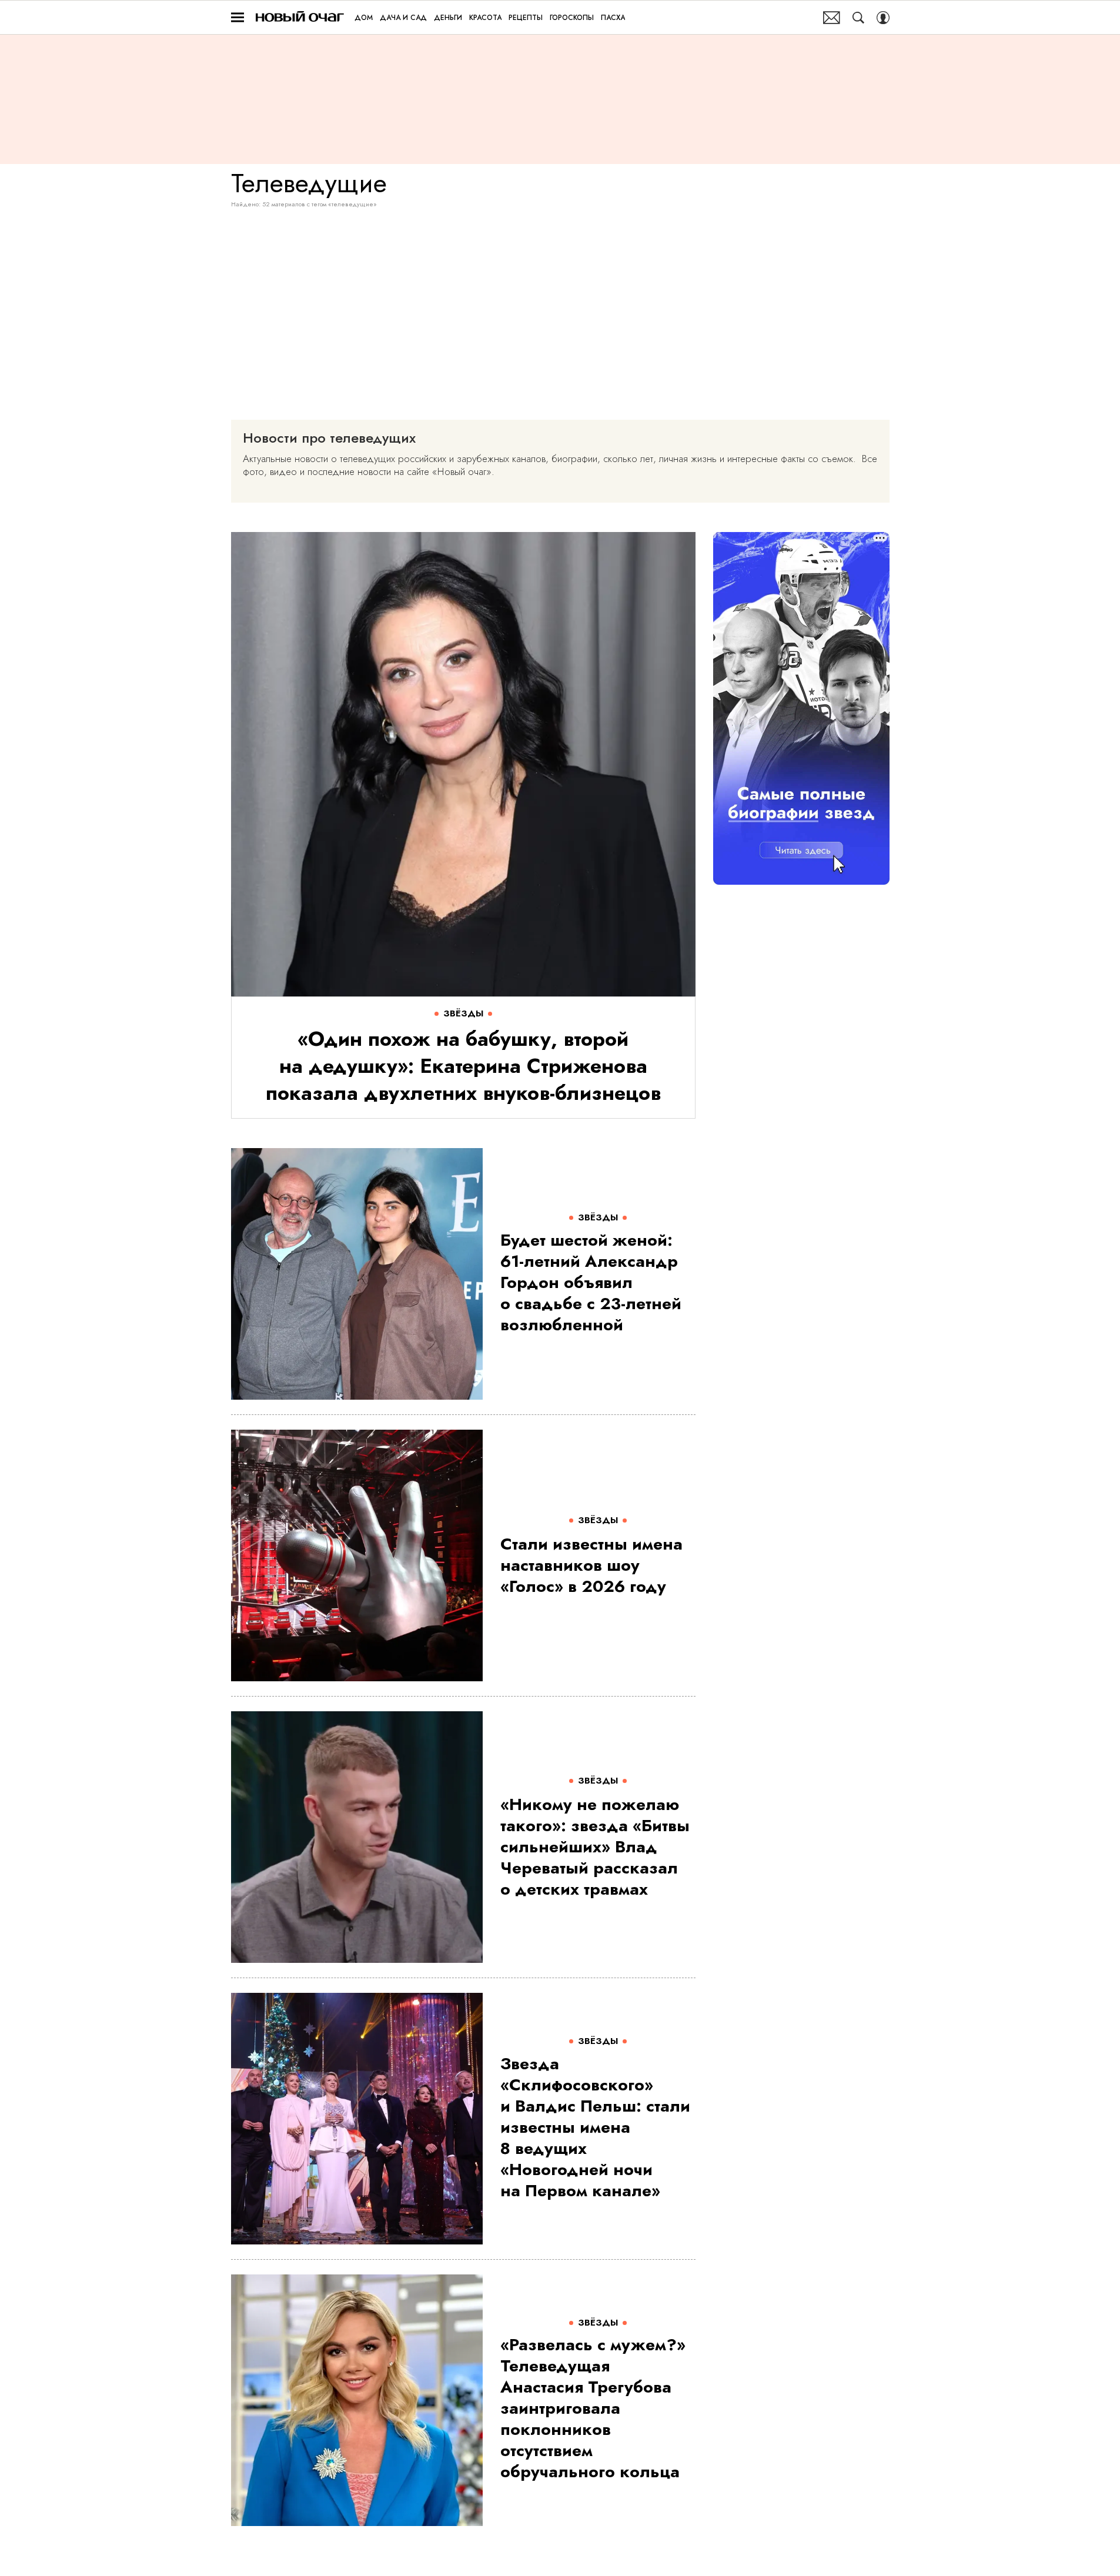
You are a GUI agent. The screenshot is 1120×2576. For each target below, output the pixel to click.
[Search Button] (858, 18)
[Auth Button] (883, 18)
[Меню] (238, 18)
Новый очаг (300, 17)
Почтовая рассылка (832, 18)
